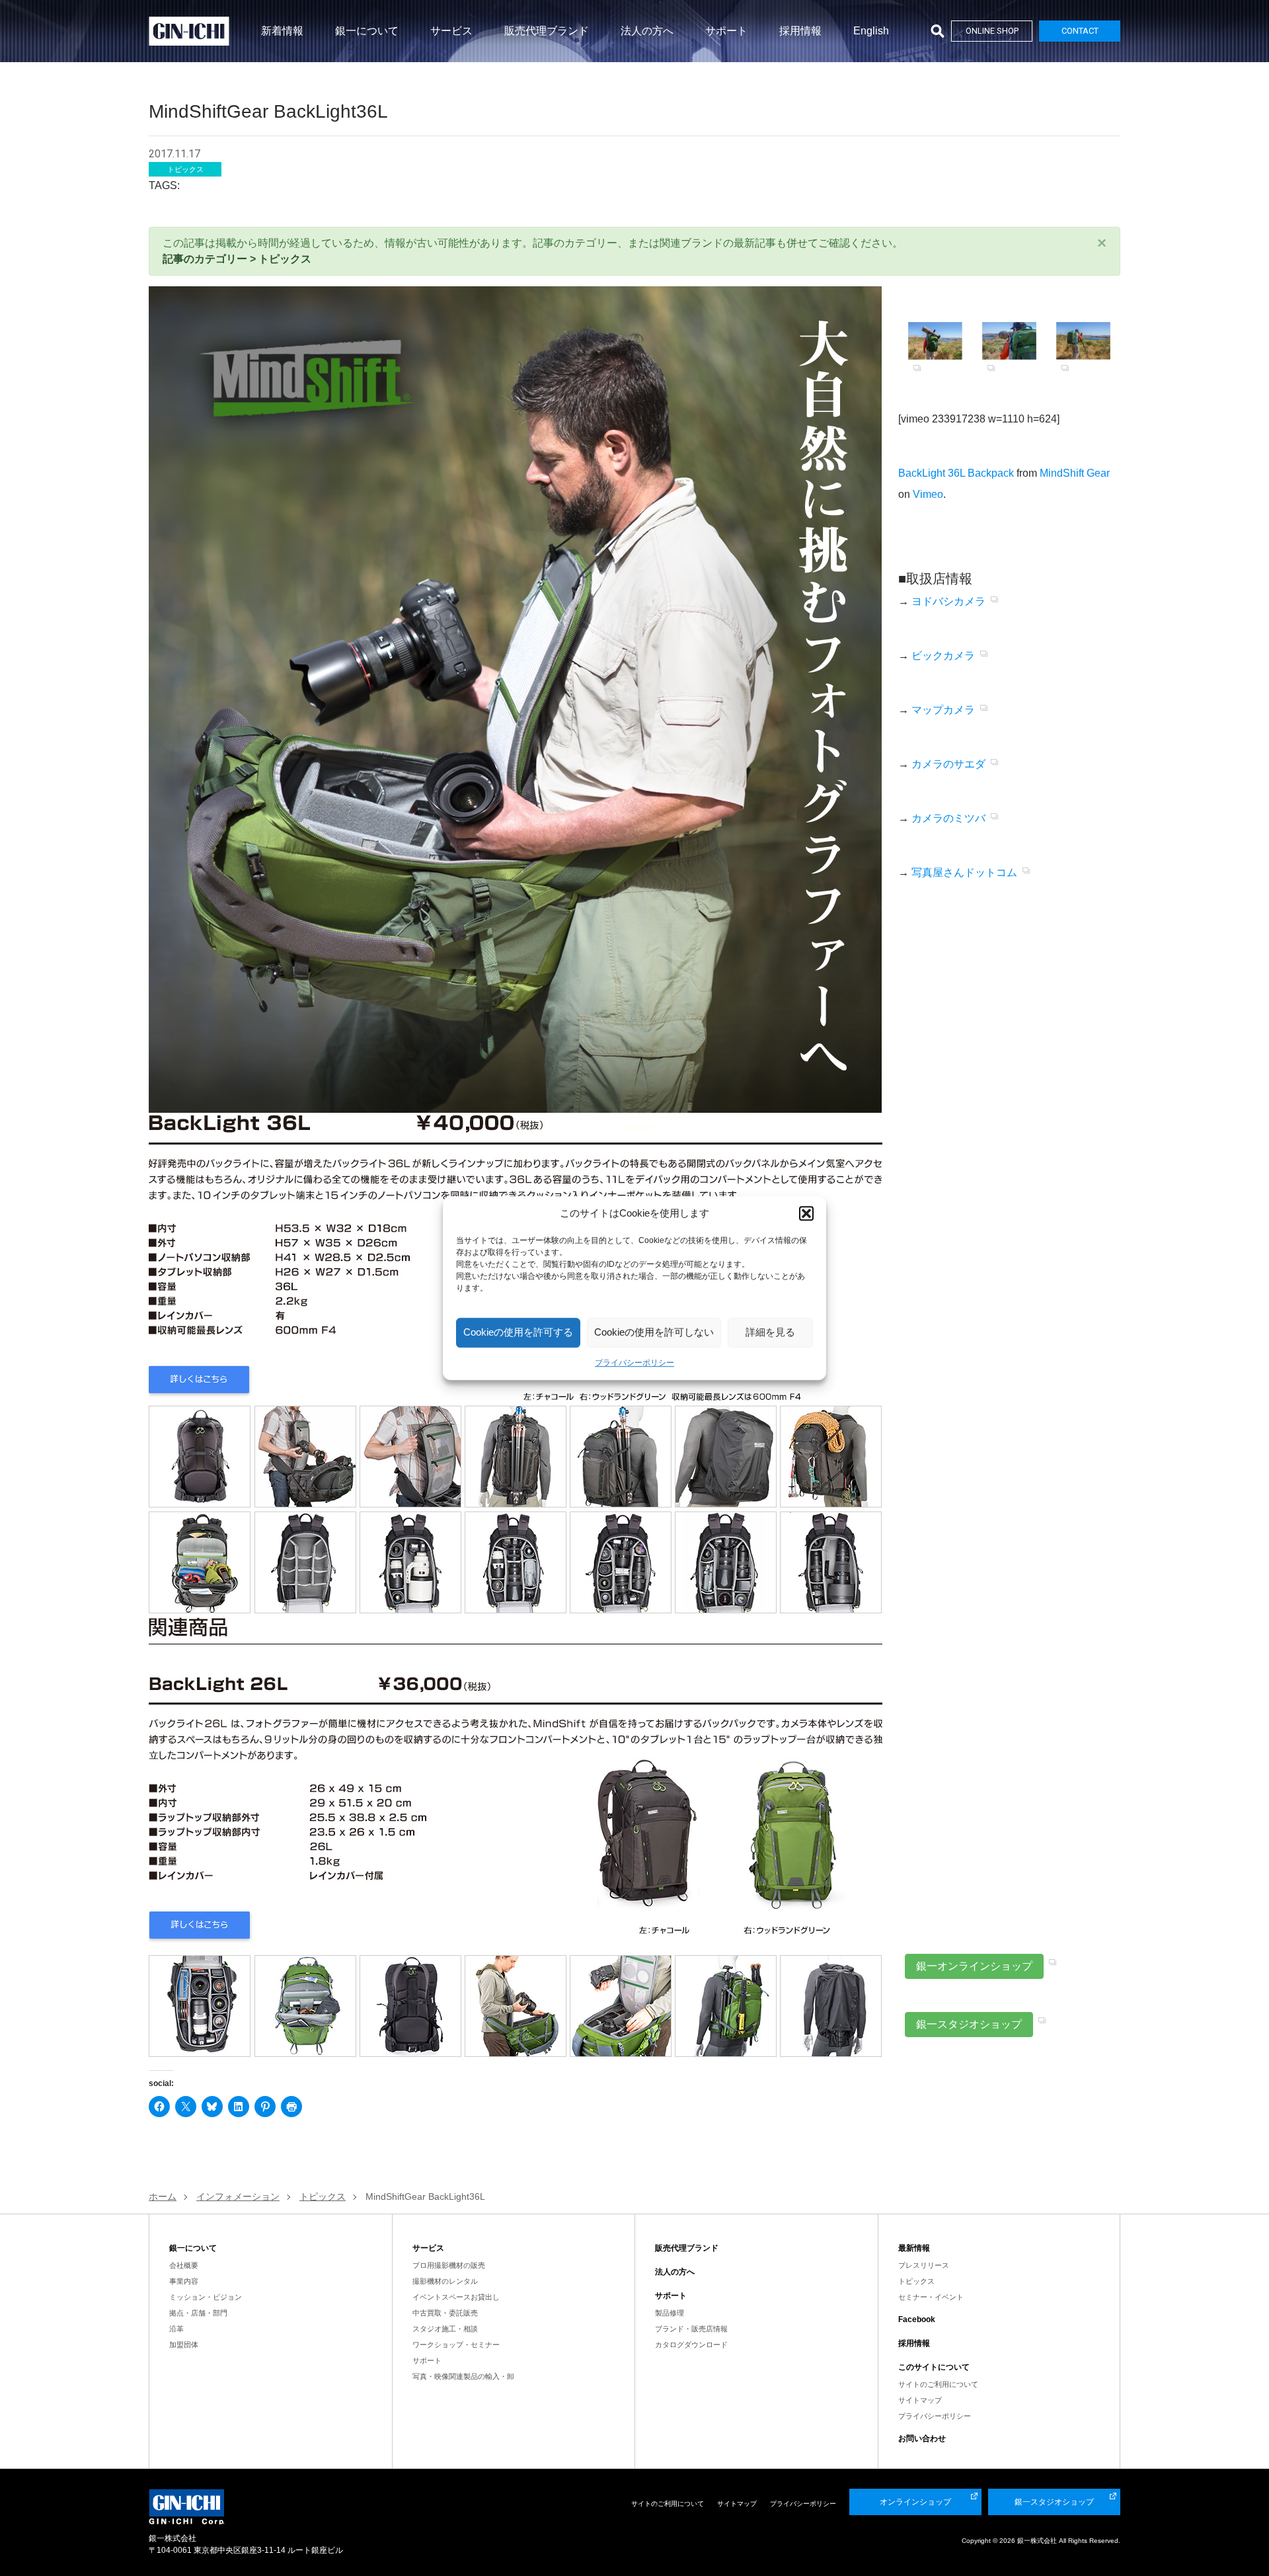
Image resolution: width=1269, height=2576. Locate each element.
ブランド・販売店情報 (691, 2329)
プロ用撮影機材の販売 (449, 2265)
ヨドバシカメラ (948, 601)
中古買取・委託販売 (445, 2313)
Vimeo (928, 494)
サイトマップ (920, 2400)
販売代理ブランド (547, 31)
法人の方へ (647, 31)
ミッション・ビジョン (206, 2297)
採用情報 (800, 31)
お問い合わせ (922, 2438)
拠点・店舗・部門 (198, 2313)
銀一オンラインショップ (974, 1966)
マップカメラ (943, 710)
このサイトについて (934, 2367)
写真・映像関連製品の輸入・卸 (463, 2376)
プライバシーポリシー (634, 1363)
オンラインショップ (915, 2502)
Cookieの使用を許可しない (654, 1332)
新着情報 (282, 31)
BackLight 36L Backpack (956, 473)
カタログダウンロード (691, 2345)
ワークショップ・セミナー (456, 2345)
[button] (806, 1214)
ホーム (163, 2196)
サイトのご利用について (938, 2384)
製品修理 (670, 2313)
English (871, 31)
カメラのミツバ (948, 818)
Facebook (917, 2319)
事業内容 (184, 2281)
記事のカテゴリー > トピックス (237, 259)
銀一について (367, 31)
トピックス (916, 2281)
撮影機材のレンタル (445, 2281)
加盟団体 (184, 2345)
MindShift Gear (1075, 473)
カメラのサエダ (948, 764)
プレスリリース (924, 2265)
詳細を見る (770, 1332)
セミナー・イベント (931, 2297)
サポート (726, 31)
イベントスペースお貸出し (456, 2297)
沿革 (176, 2329)
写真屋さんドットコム (964, 872)
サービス (451, 31)
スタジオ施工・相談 (445, 2329)
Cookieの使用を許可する (518, 1332)
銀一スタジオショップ (969, 2024)
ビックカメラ (943, 656)
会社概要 (184, 2265)
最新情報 (914, 2248)
